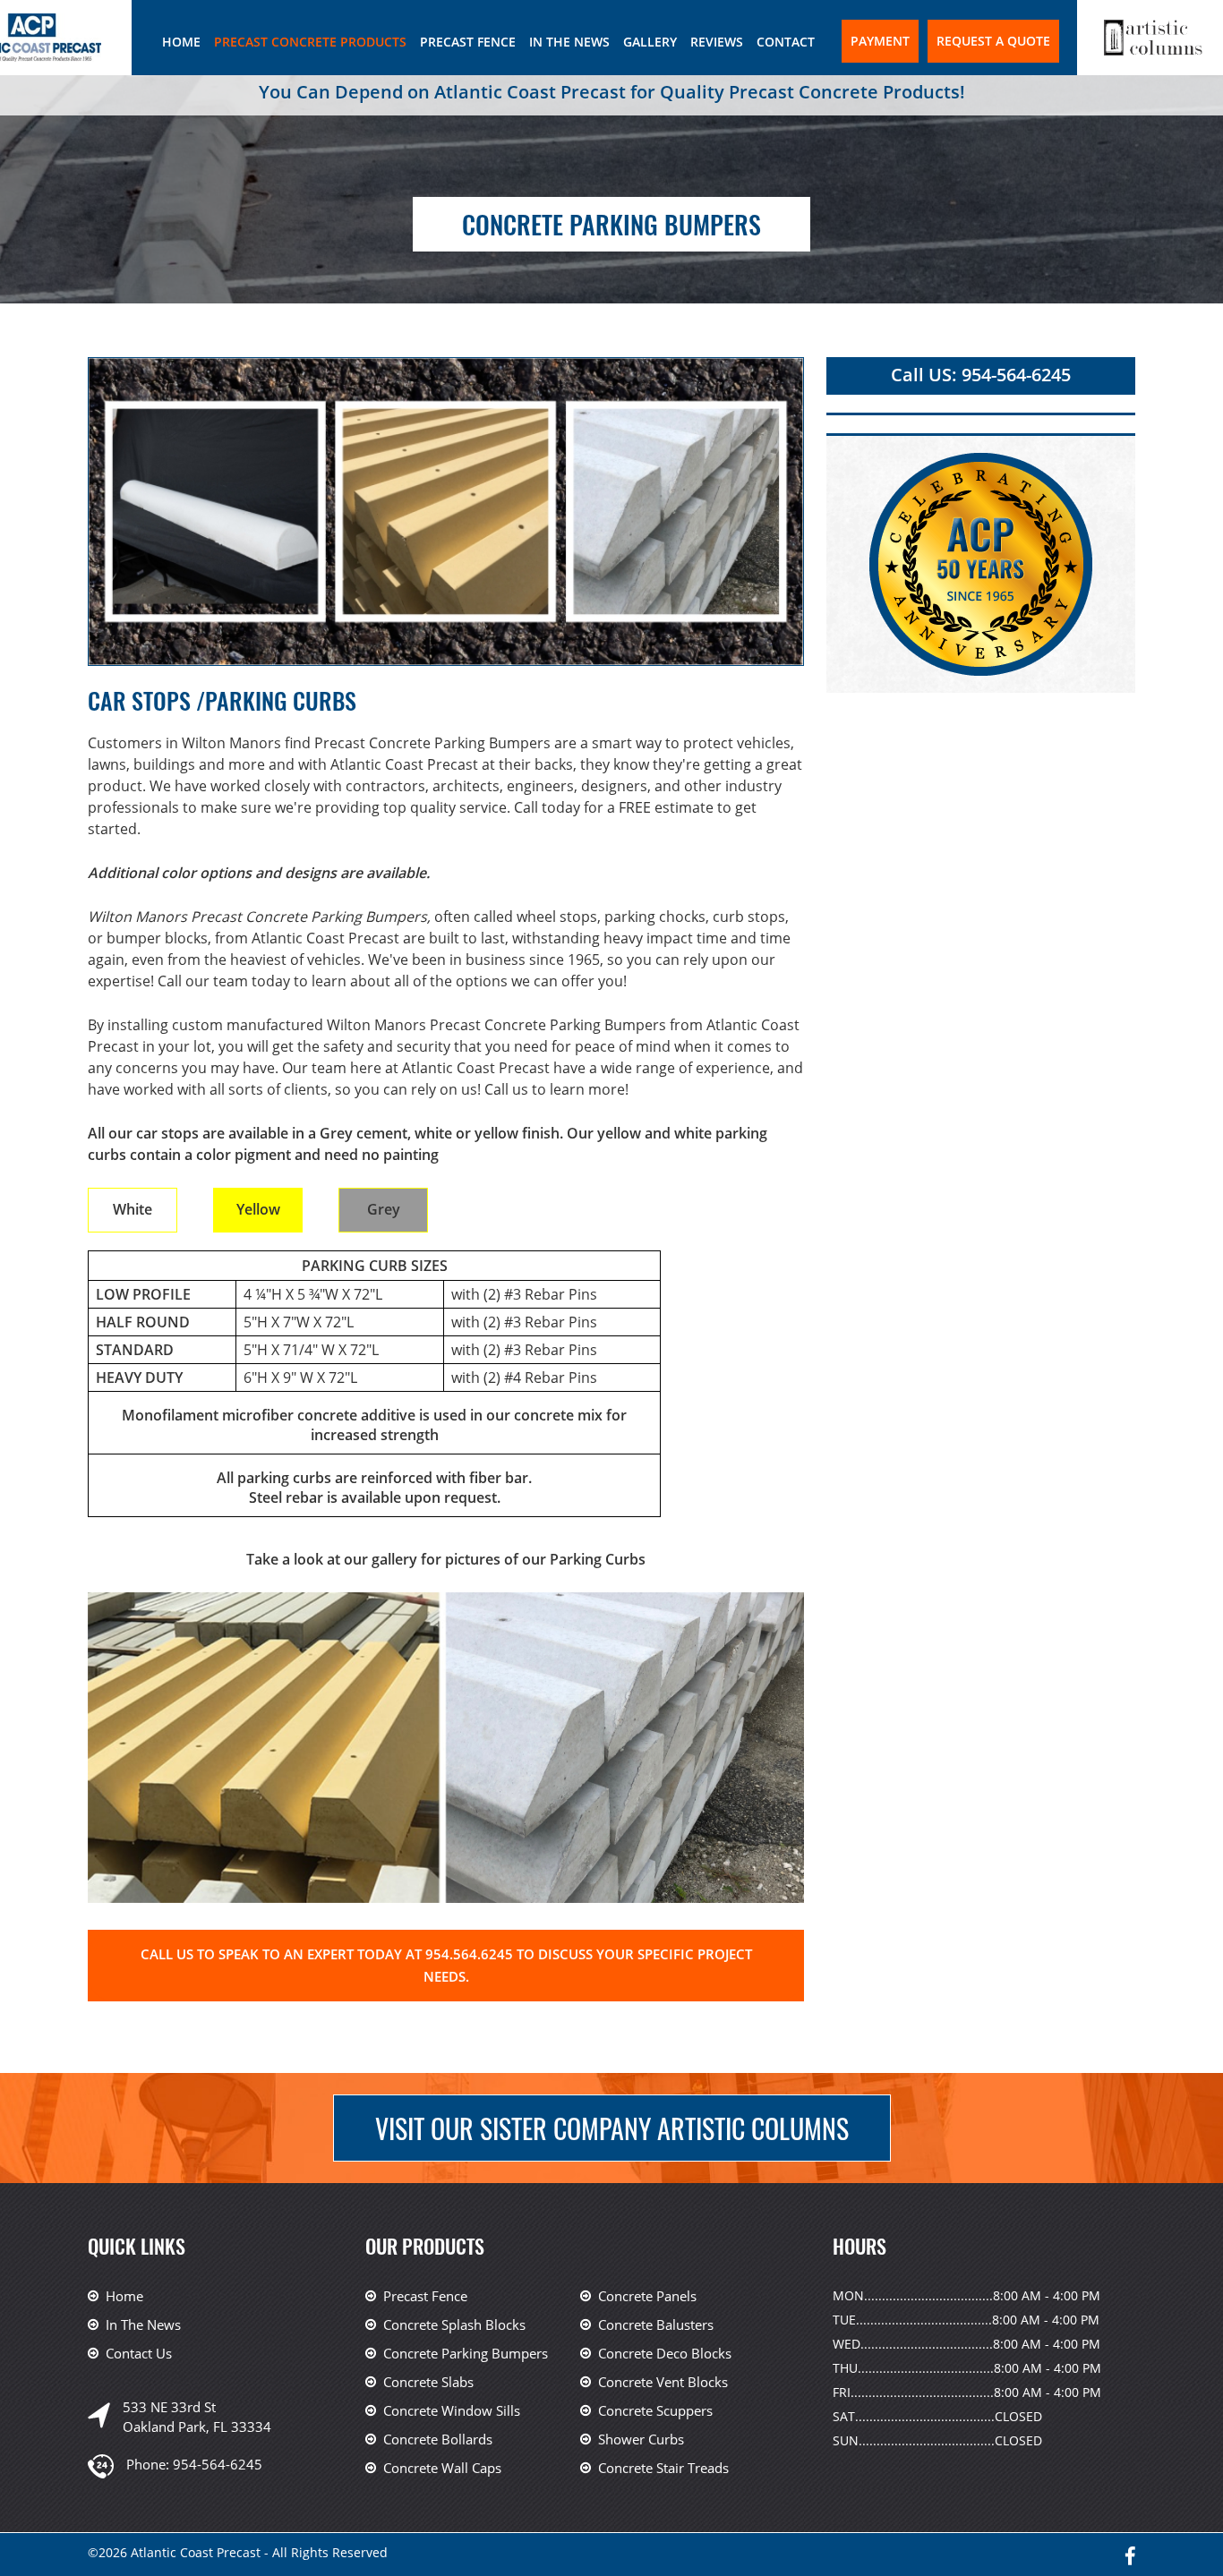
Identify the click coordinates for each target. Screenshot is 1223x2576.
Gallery (650, 42)
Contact (786, 42)
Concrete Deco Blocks (665, 2353)
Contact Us (139, 2353)
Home (181, 42)
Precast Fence (468, 42)
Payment (880, 41)
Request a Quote (993, 41)
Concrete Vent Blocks (663, 2382)
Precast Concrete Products (310, 42)
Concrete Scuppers (655, 2410)
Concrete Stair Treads (663, 2468)
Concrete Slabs (428, 2382)
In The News (569, 42)
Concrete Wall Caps (442, 2468)
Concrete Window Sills (452, 2410)
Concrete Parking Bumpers (466, 2353)
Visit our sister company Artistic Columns (612, 2128)
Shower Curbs (641, 2439)
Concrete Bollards (438, 2439)
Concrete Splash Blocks (454, 2324)
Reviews (717, 42)
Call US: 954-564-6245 (981, 375)
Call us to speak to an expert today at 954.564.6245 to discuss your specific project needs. (446, 1965)
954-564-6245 (218, 2464)
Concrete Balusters (656, 2324)
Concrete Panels (647, 2296)
